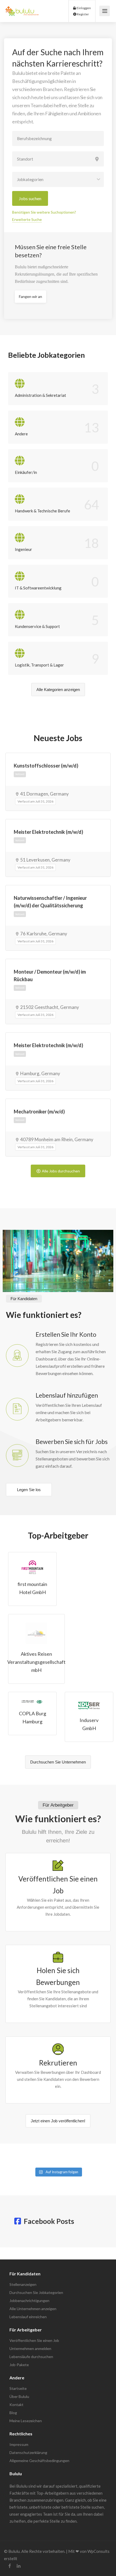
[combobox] (58, 179)
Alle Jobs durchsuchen (61, 1171)
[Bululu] (22, 8)
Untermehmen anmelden (30, 2348)
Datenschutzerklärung (28, 2452)
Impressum (19, 2444)
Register (83, 14)
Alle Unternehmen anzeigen (33, 2309)
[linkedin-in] (18, 2566)
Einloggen (83, 8)
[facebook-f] (10, 2566)
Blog (13, 2413)
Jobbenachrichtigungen (29, 2301)
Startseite (18, 2388)
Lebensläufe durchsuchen (31, 2357)
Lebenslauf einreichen (28, 2317)
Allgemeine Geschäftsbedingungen (39, 2461)
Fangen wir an (30, 296)
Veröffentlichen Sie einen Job (34, 2340)
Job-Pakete (19, 2365)
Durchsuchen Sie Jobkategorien (36, 2292)
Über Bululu (19, 2396)
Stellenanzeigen (23, 2284)
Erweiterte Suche (27, 219)
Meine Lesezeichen (26, 2421)
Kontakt (16, 2405)
